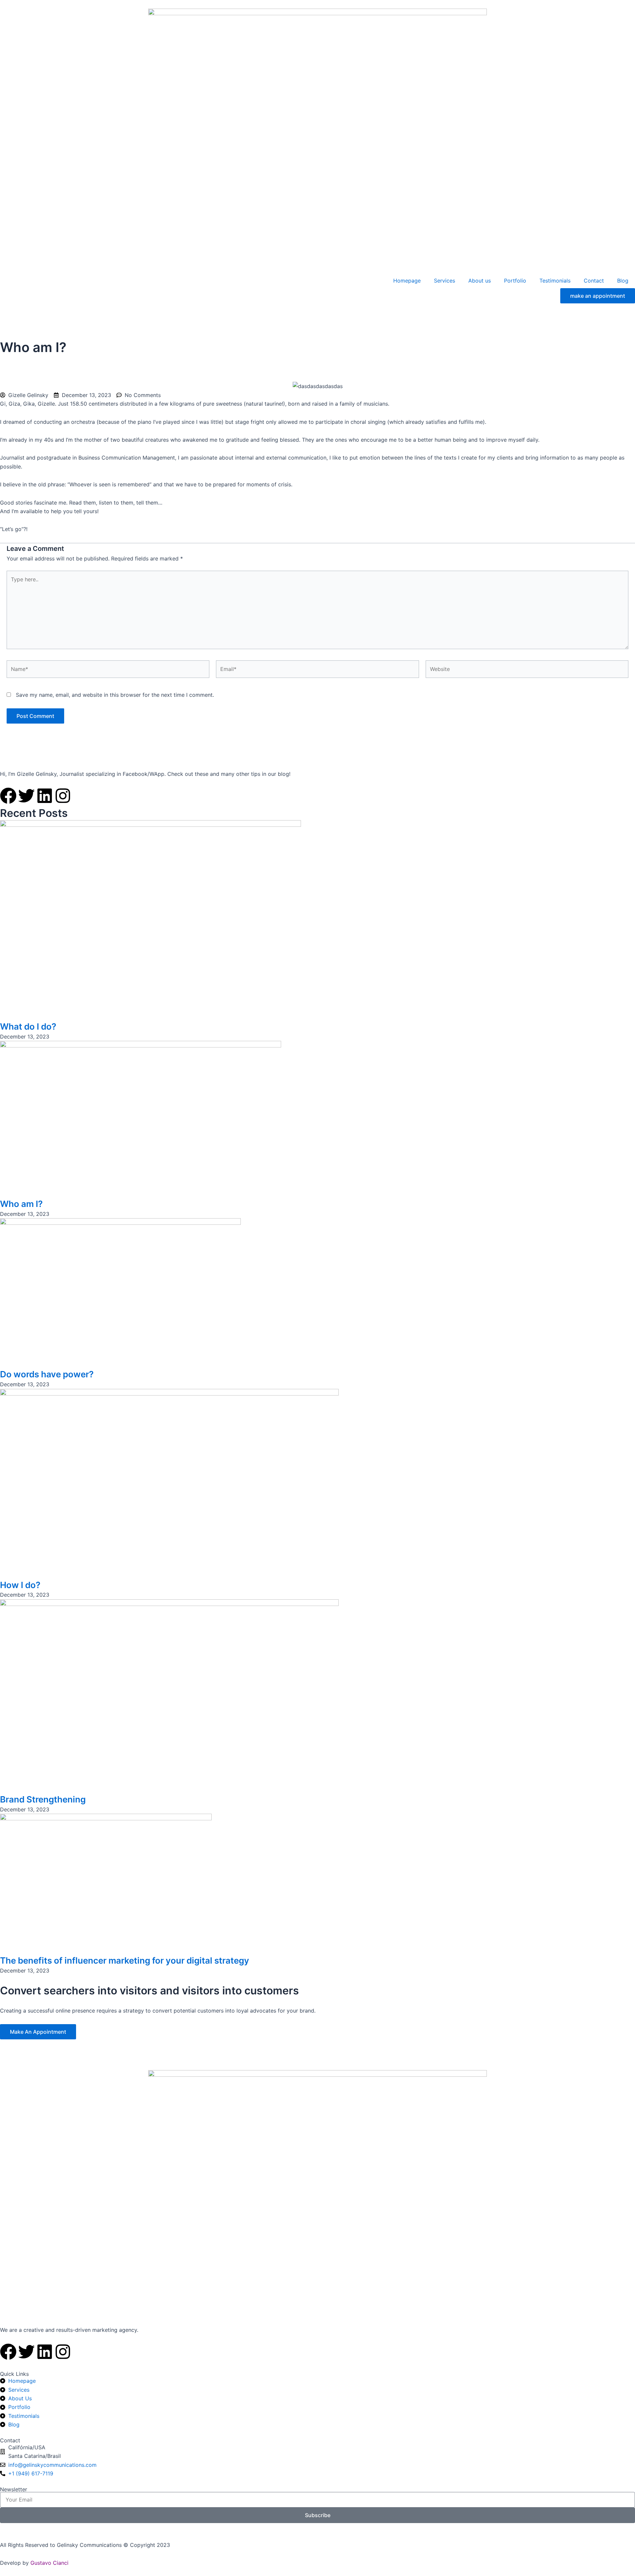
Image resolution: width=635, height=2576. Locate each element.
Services (444, 281)
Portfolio (515, 281)
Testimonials (555, 281)
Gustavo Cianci (49, 2563)
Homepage (407, 281)
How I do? (20, 1585)
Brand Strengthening (43, 1799)
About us (480, 281)
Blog (623, 281)
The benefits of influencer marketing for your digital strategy (125, 1960)
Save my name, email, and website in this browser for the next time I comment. (115, 695)
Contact (594, 281)
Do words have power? (47, 1374)
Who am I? (21, 1204)
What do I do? (28, 1026)
